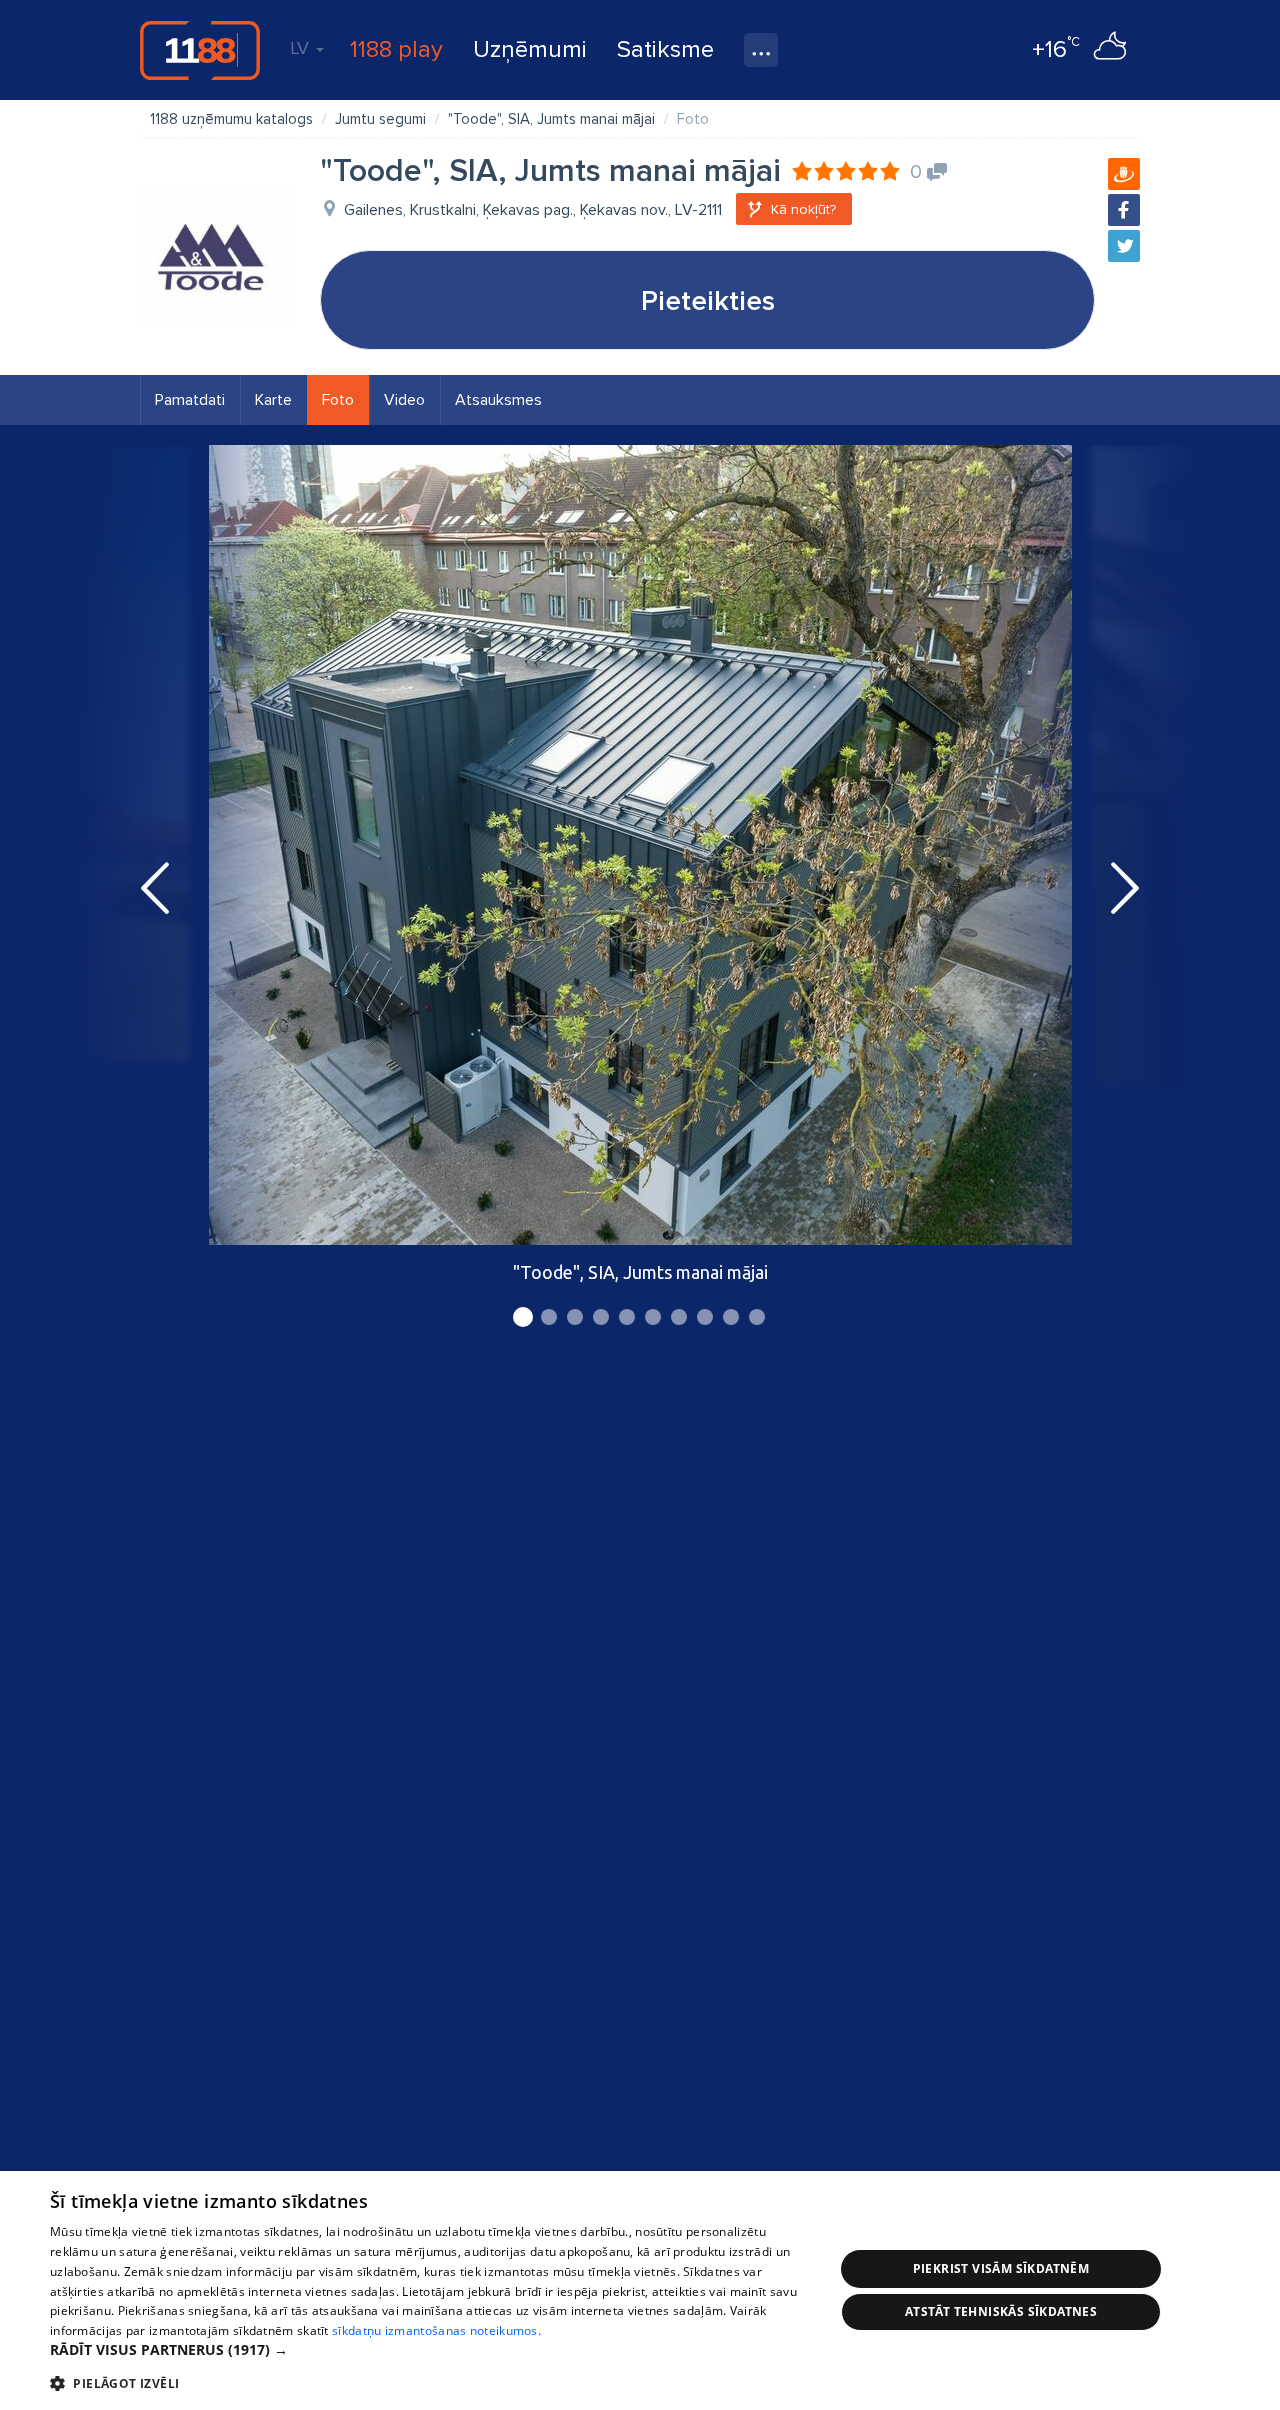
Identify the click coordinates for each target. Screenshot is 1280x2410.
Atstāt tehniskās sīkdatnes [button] (1001, 2311)
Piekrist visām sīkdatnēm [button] (1001, 2268)
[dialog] (640, 2290)
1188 (200, 50)
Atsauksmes (498, 400)
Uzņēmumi (530, 49)
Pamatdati (190, 400)
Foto (338, 400)
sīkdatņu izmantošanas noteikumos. (436, 2330)
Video (404, 400)
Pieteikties (708, 301)
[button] (430, 2350)
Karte (273, 400)
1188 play (396, 49)
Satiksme (665, 49)
